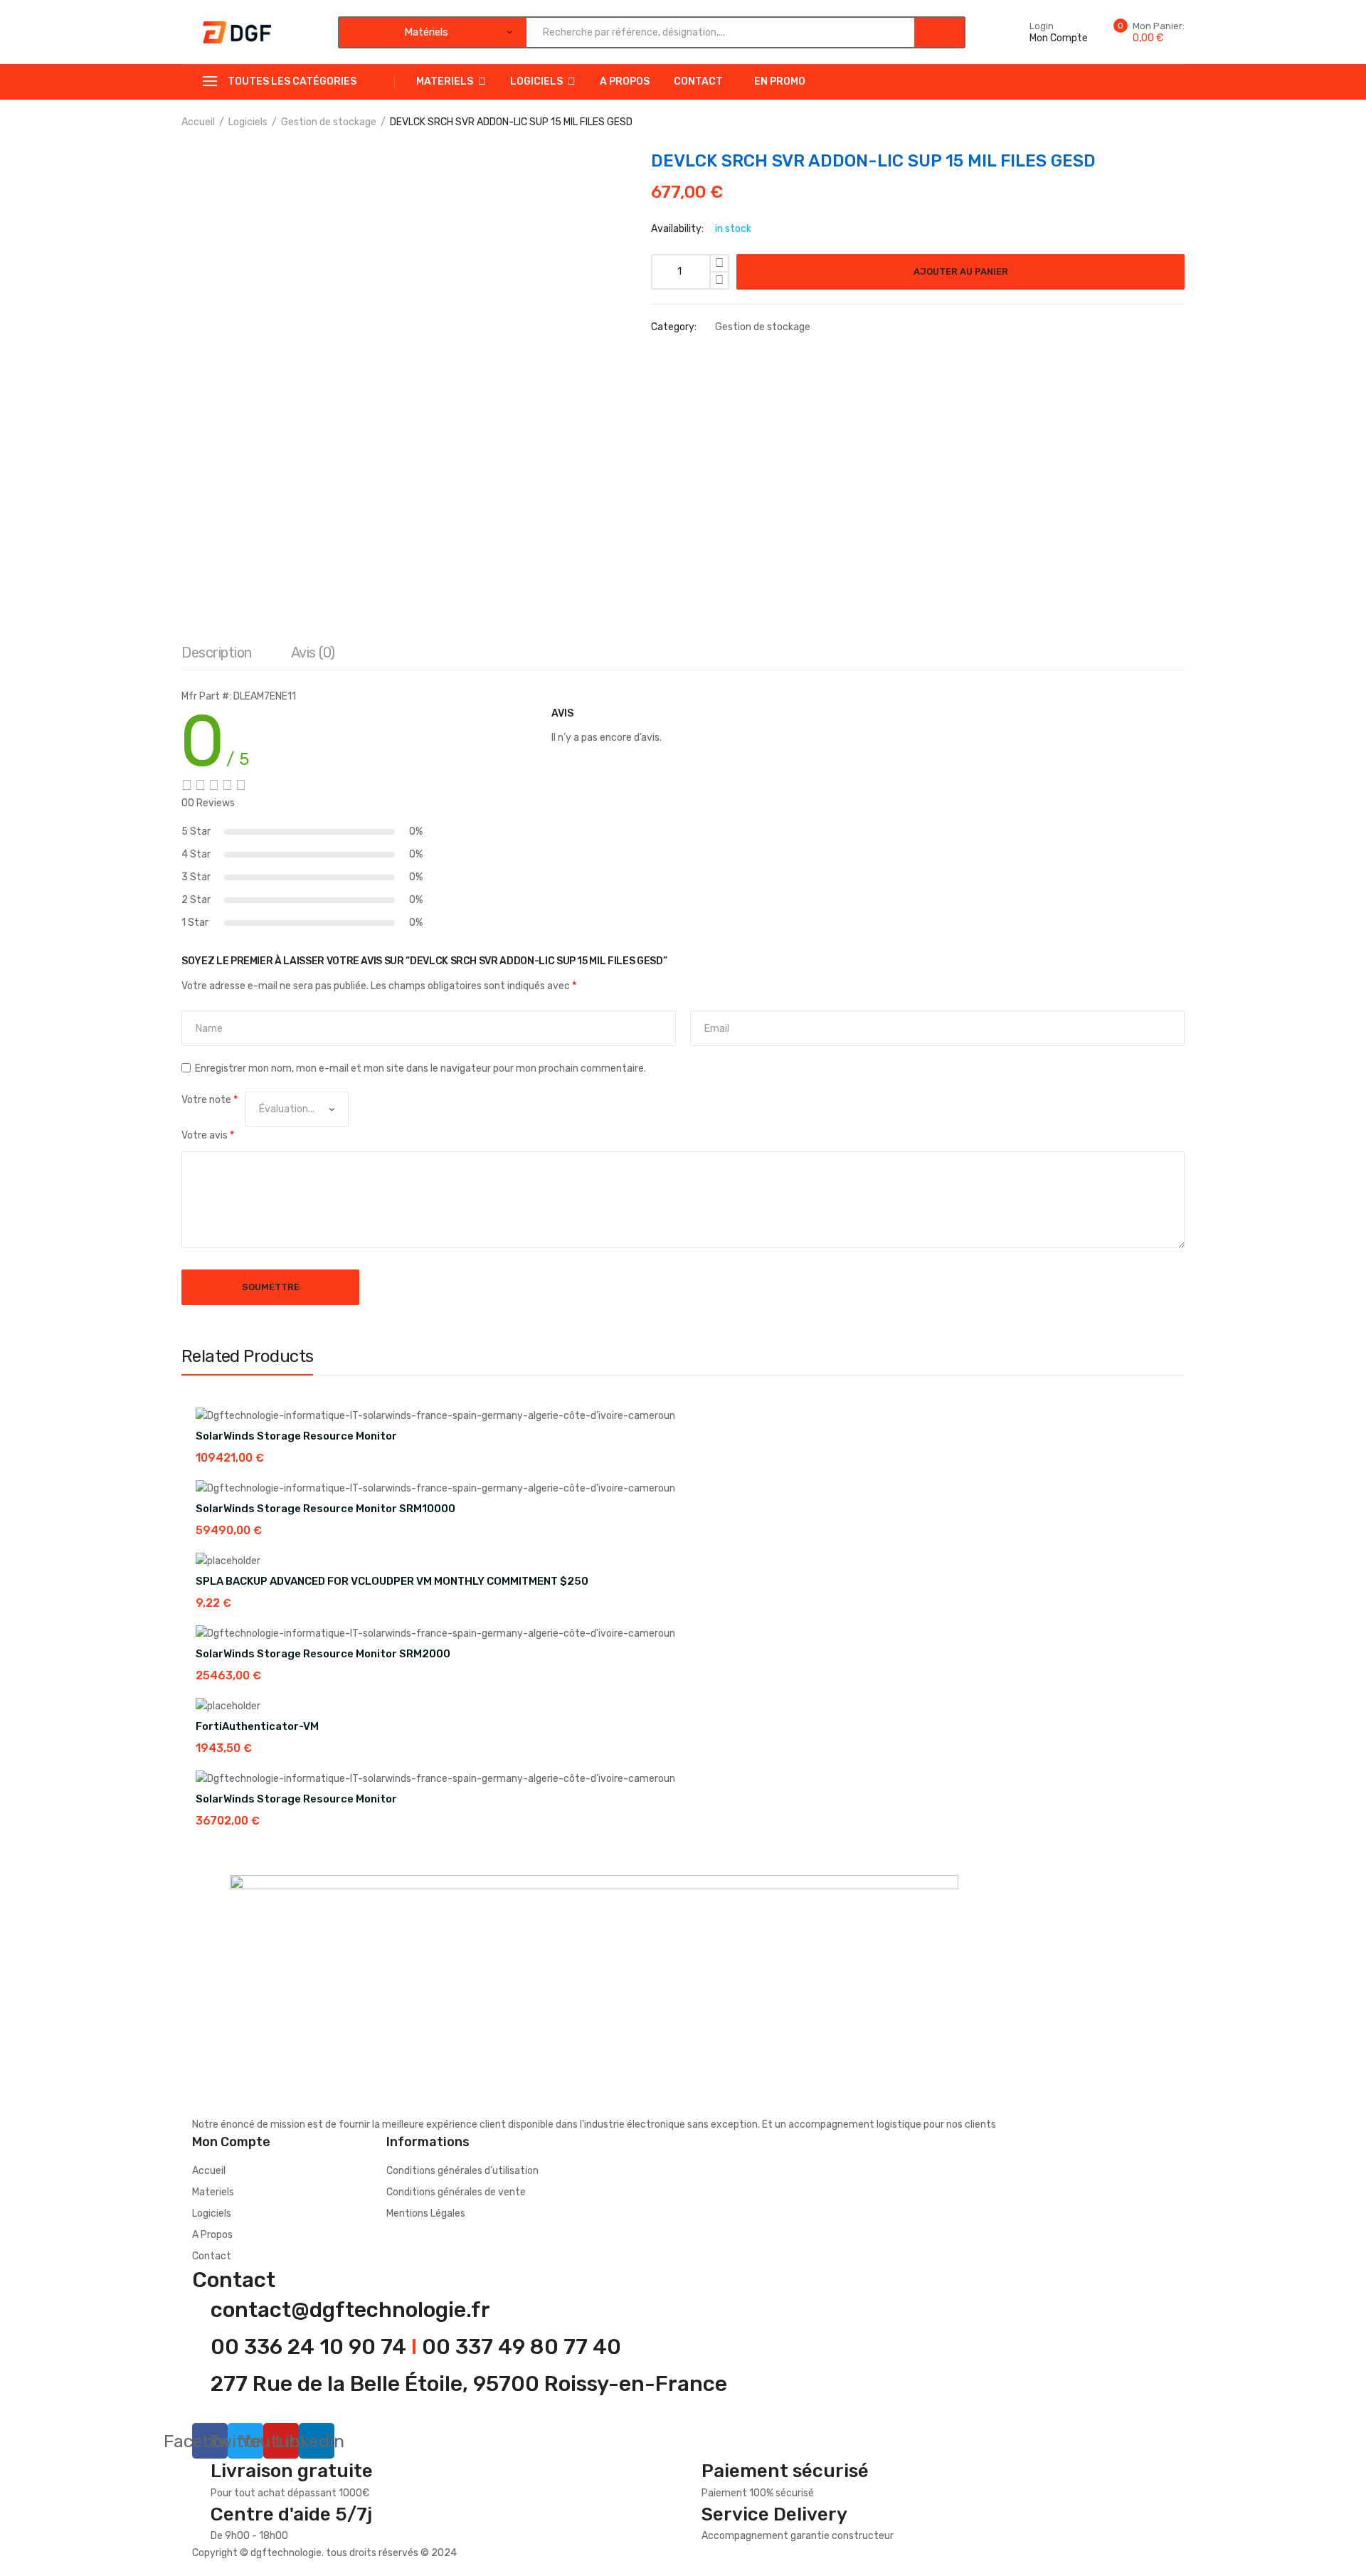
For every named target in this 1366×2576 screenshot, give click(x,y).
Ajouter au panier (961, 271)
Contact (698, 81)
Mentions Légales (426, 2213)
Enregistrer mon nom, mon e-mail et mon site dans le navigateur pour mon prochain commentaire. (420, 1068)
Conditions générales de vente (456, 2192)
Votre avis (208, 1135)
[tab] (217, 656)
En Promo (780, 81)
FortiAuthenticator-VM (257, 1726)
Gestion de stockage (329, 122)
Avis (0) (313, 653)
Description (217, 653)
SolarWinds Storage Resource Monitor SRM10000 (325, 1509)
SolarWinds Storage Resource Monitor (296, 1436)
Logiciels (536, 81)
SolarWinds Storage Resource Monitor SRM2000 (323, 1654)
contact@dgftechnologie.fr (350, 2310)
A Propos (625, 81)
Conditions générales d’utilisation (462, 2171)
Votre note (210, 1100)
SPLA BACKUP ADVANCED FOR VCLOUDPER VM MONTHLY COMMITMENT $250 (392, 1581)
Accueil (198, 122)
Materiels (445, 81)
